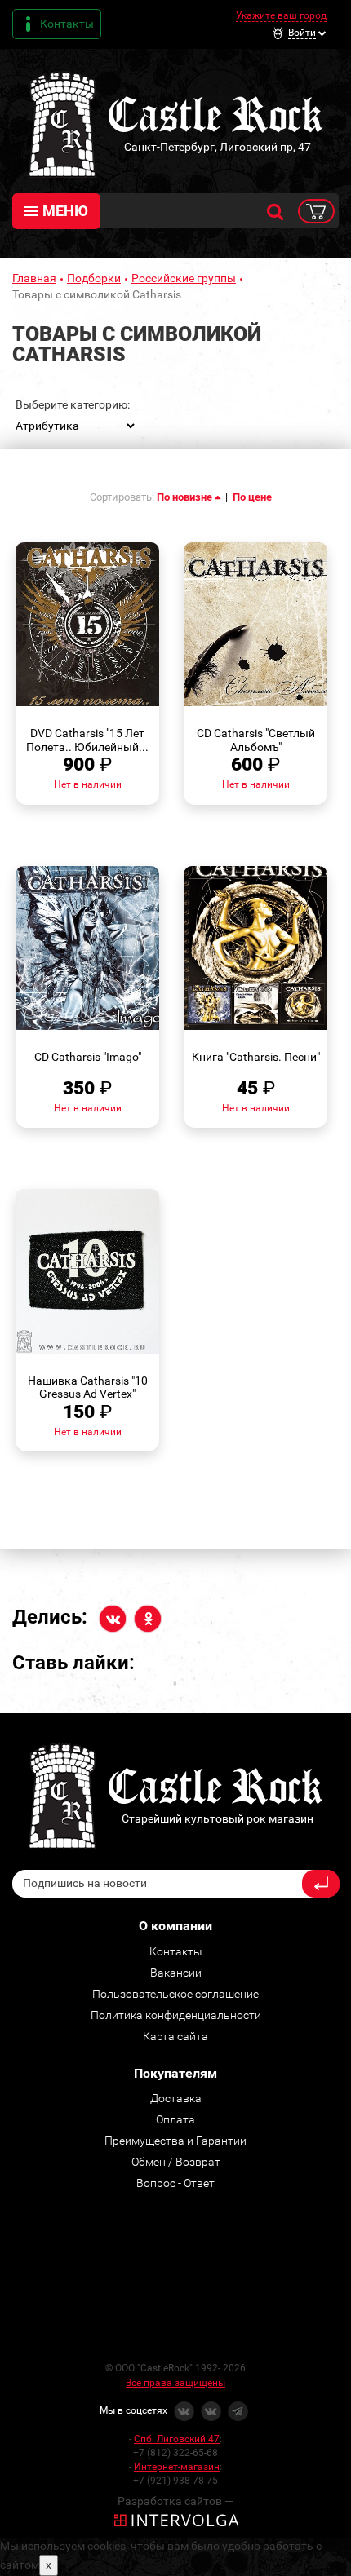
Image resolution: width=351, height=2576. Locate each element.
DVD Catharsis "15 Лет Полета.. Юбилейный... (87, 740)
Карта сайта (175, 2036)
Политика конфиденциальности (176, 2015)
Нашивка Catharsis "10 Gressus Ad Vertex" (88, 1387)
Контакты (67, 24)
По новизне (186, 497)
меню (65, 211)
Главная (34, 278)
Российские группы (184, 278)
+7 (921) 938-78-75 (175, 2481)
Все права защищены (175, 2383)
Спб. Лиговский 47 (177, 2439)
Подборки (94, 278)
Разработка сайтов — (175, 2501)
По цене (252, 497)
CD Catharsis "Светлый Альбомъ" (256, 740)
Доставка (176, 2098)
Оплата (175, 2119)
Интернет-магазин (177, 2467)
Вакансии (176, 1973)
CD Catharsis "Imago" (88, 1057)
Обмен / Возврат (176, 2162)
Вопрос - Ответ (175, 2183)
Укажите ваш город (281, 15)
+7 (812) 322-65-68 (175, 2453)
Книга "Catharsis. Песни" (256, 1057)
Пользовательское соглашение (175, 1994)
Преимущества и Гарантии (175, 2141)
